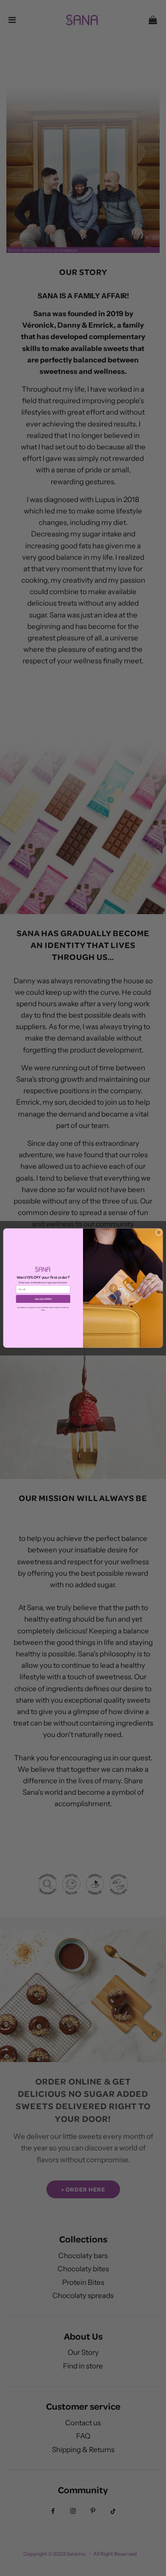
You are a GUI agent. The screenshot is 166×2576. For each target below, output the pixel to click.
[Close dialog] (159, 1232)
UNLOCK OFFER (43, 1299)
